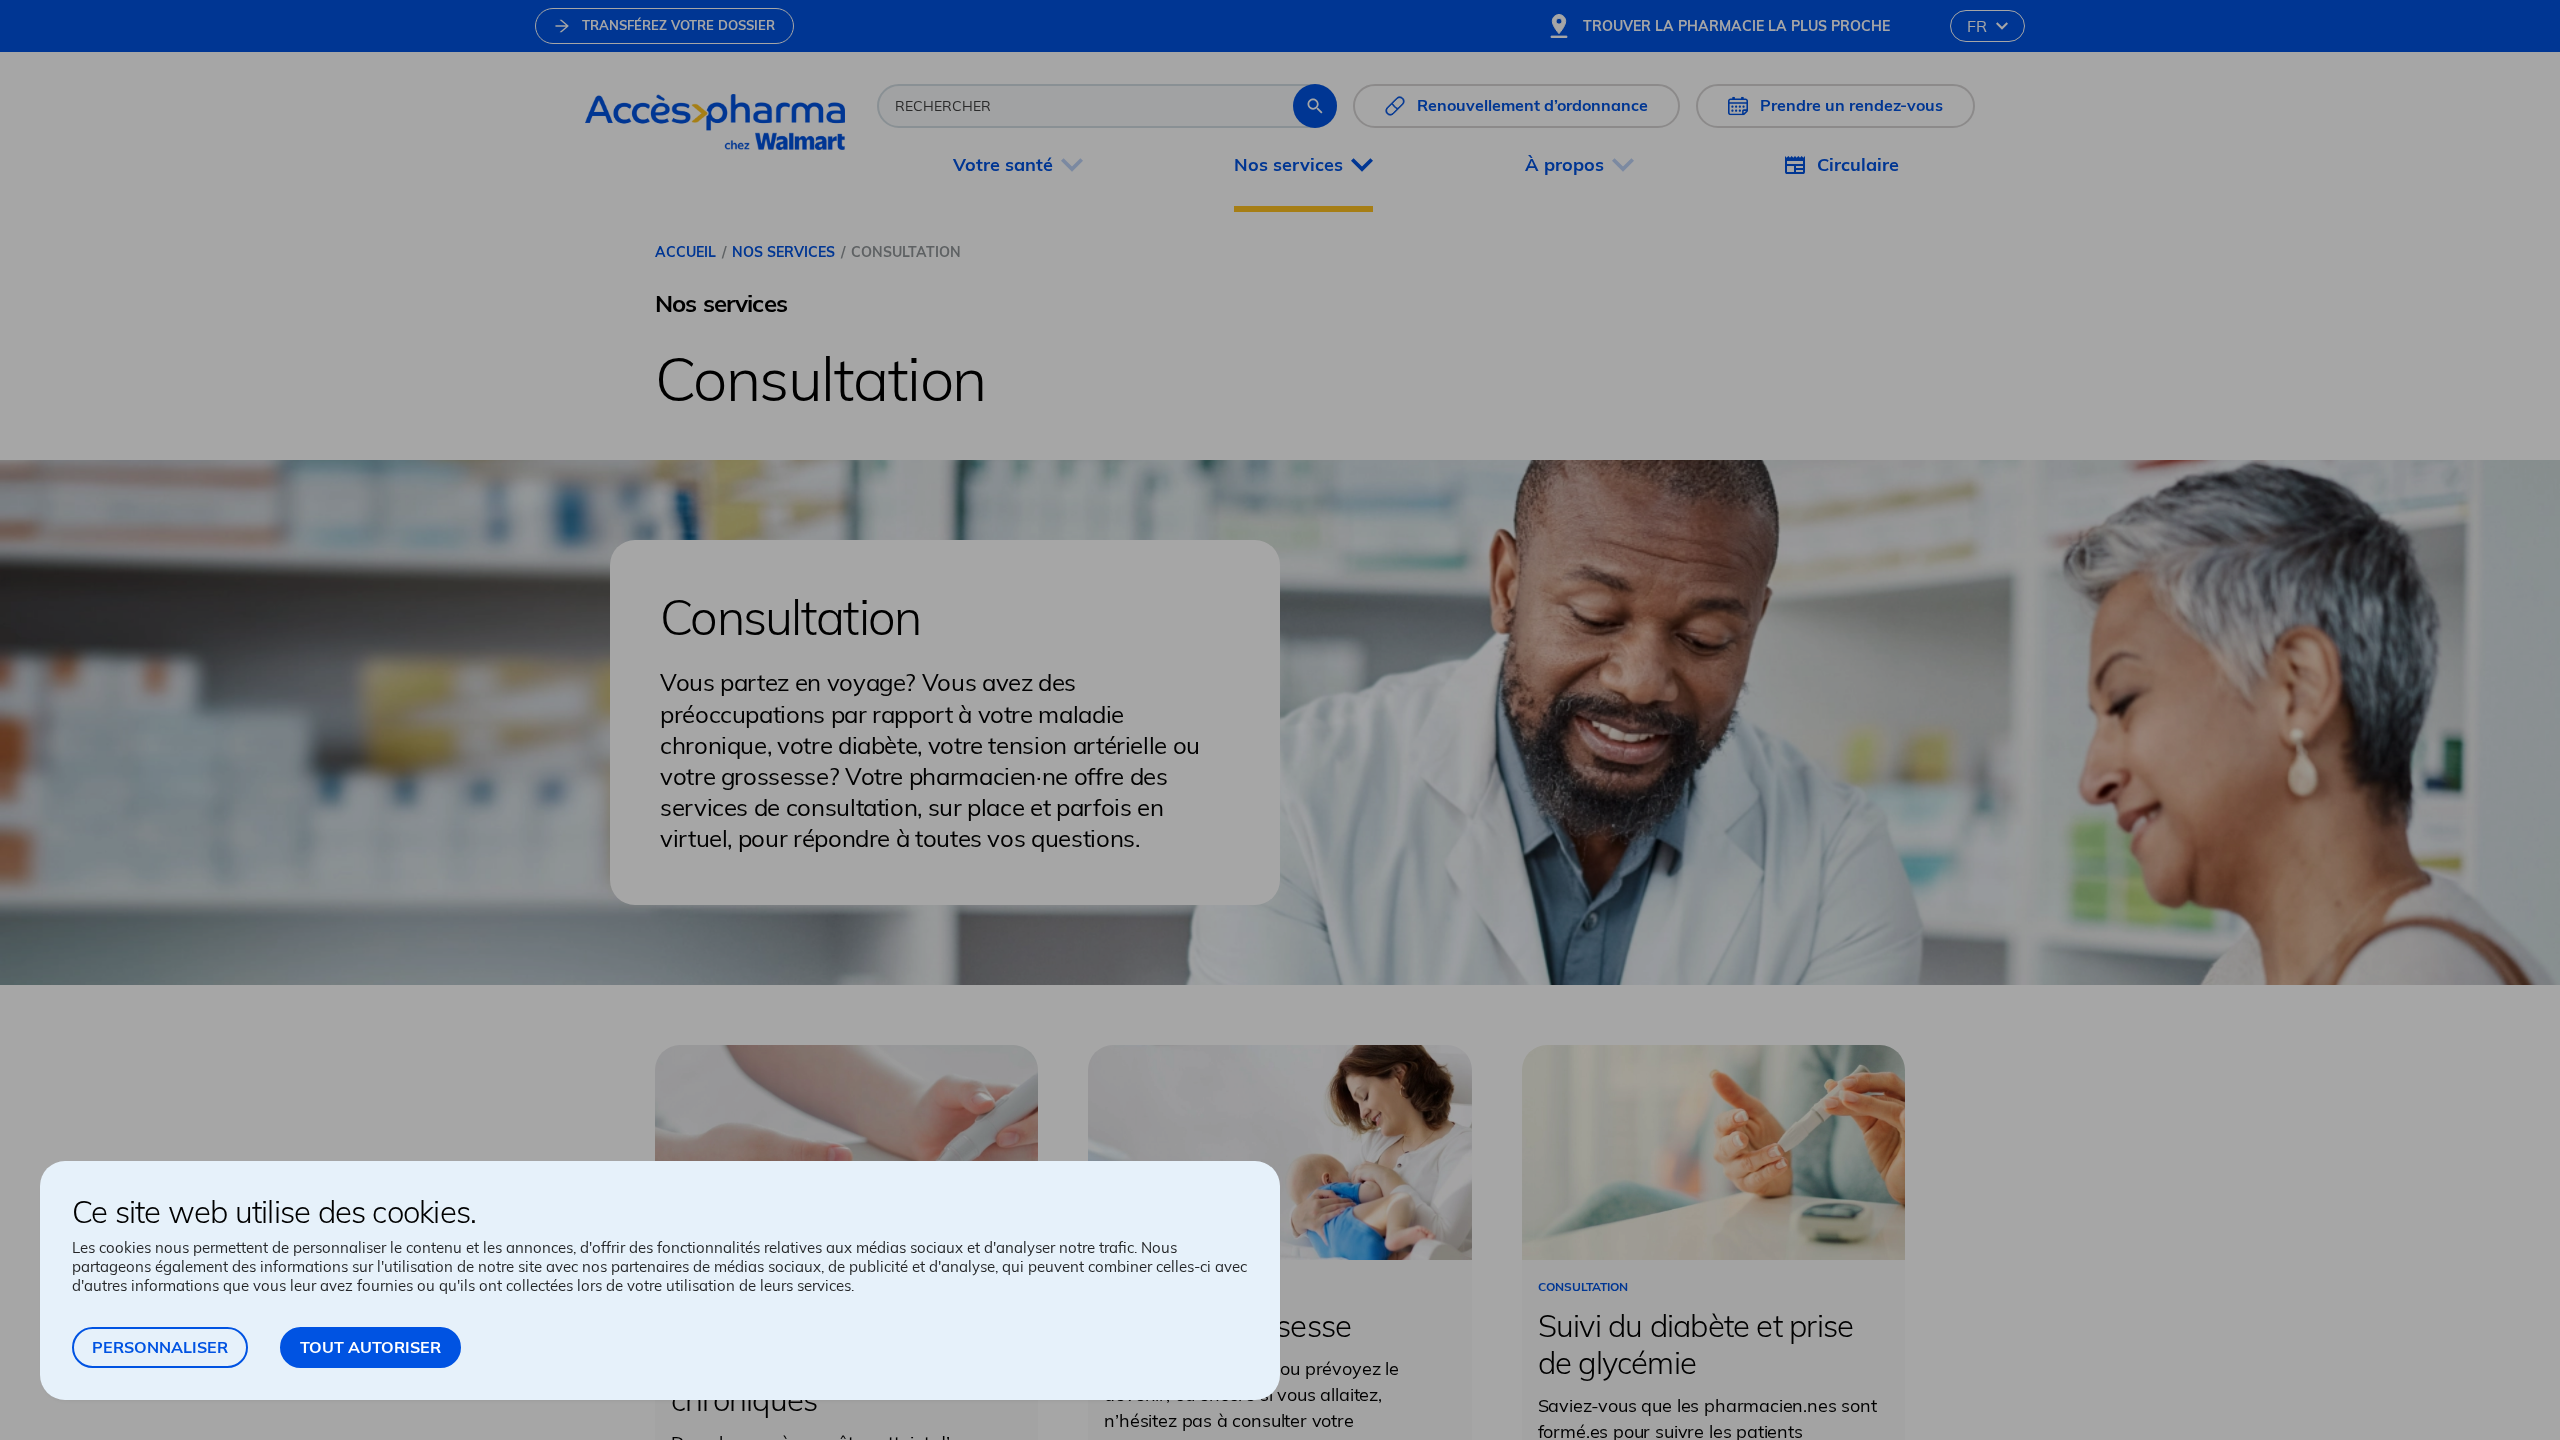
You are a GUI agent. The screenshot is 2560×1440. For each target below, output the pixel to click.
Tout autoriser (370, 1347)
